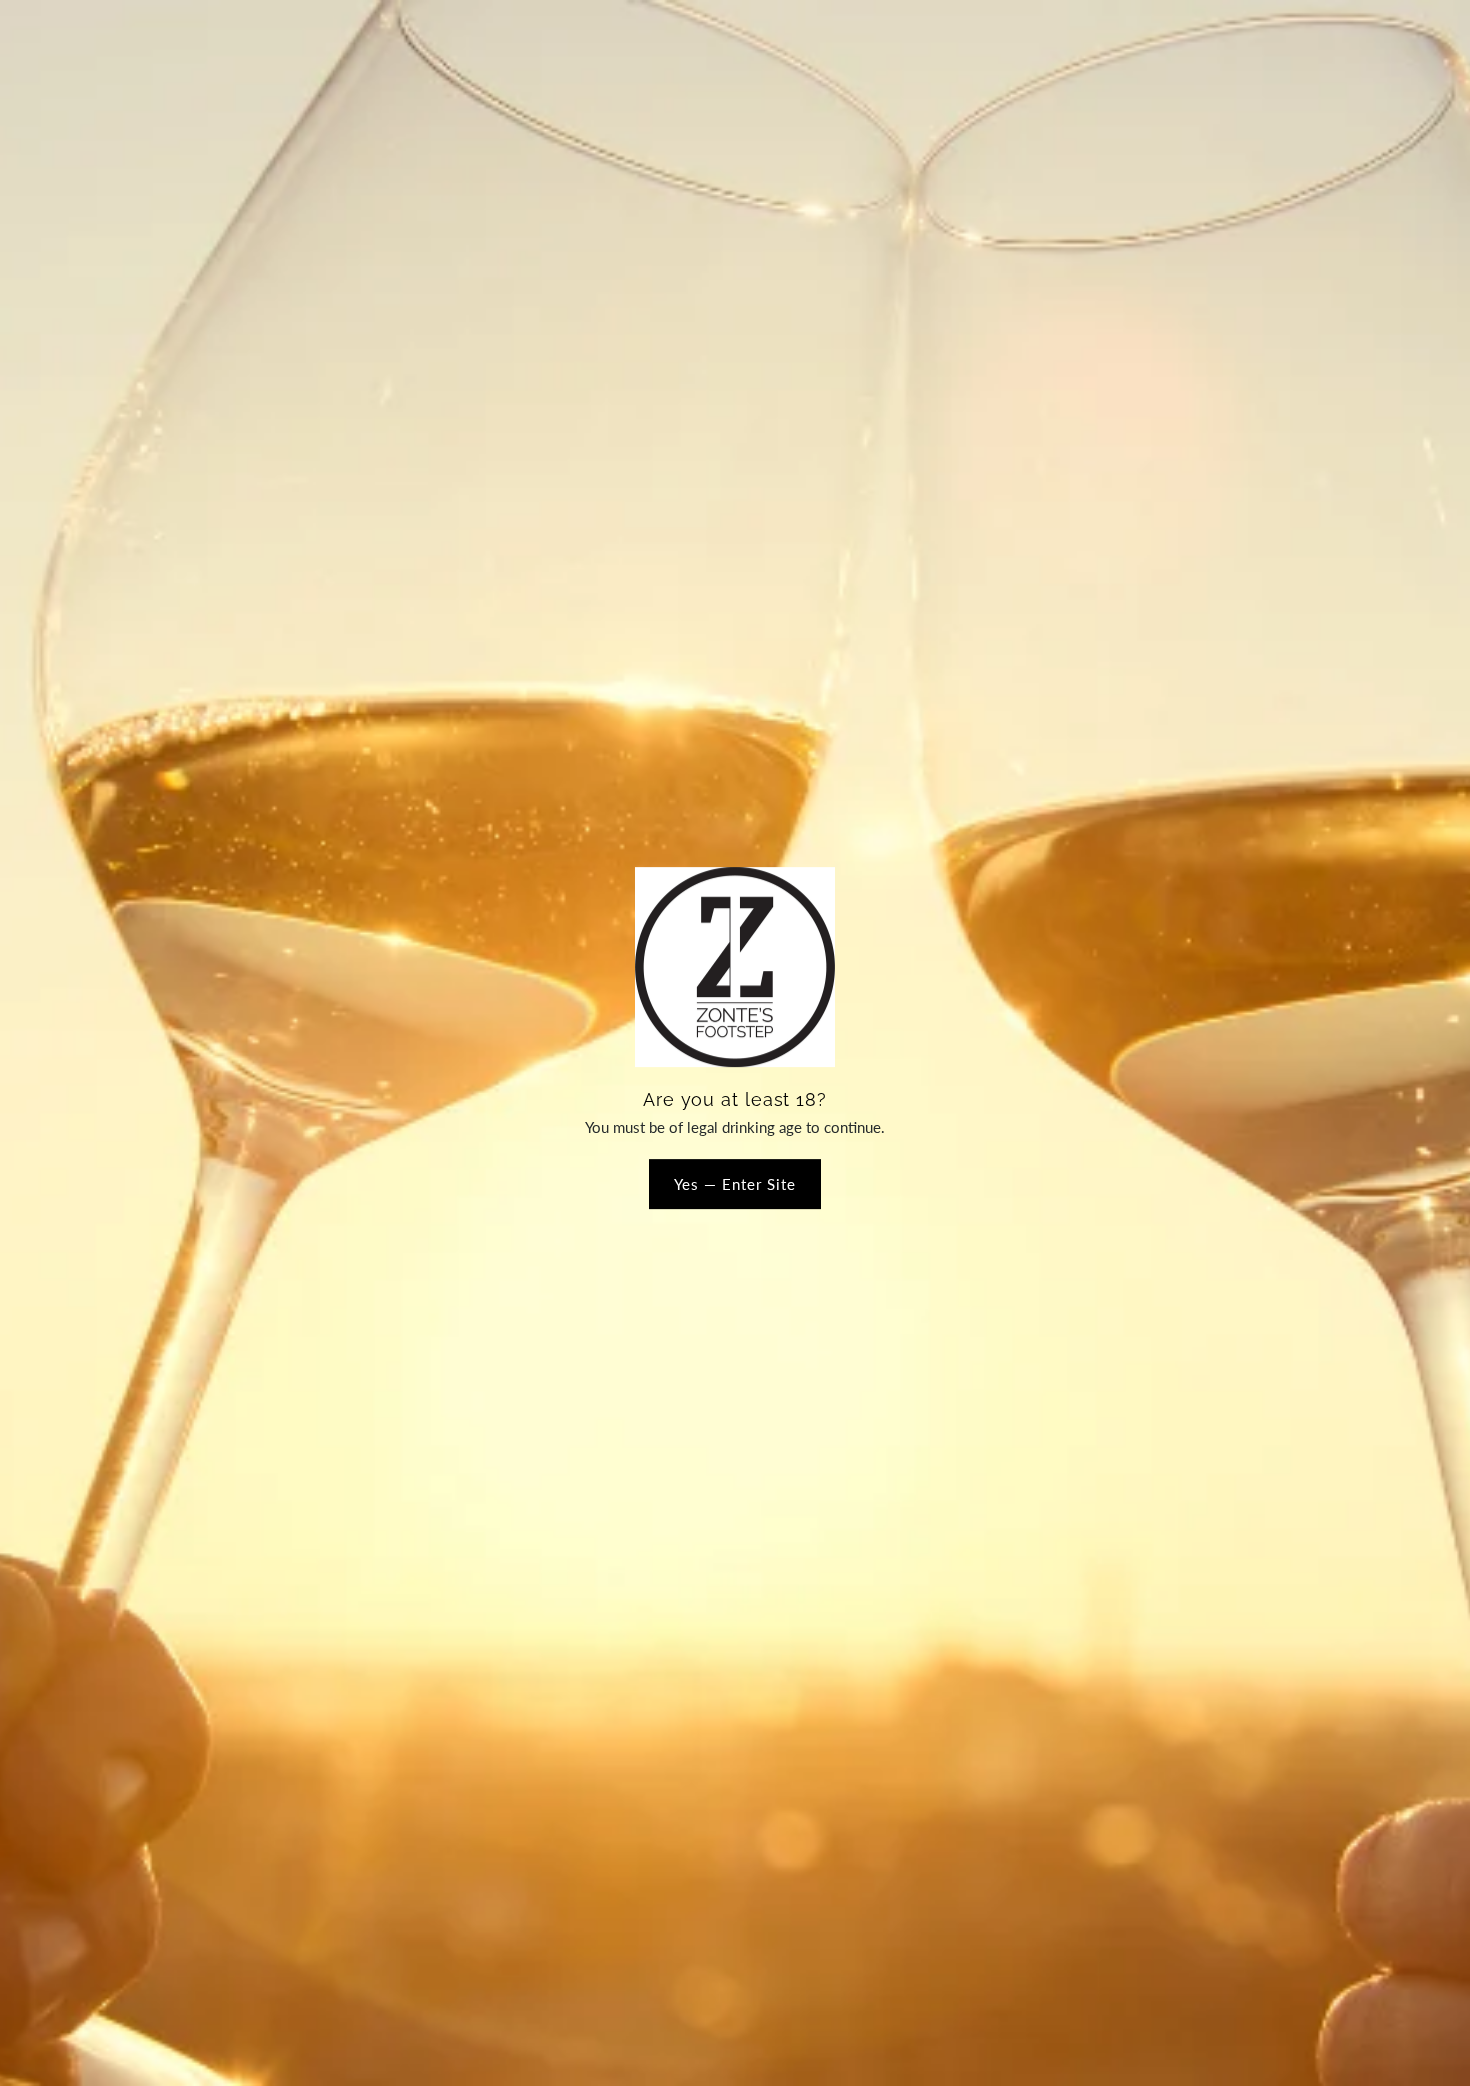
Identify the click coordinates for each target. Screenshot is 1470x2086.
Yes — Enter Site (735, 1184)
